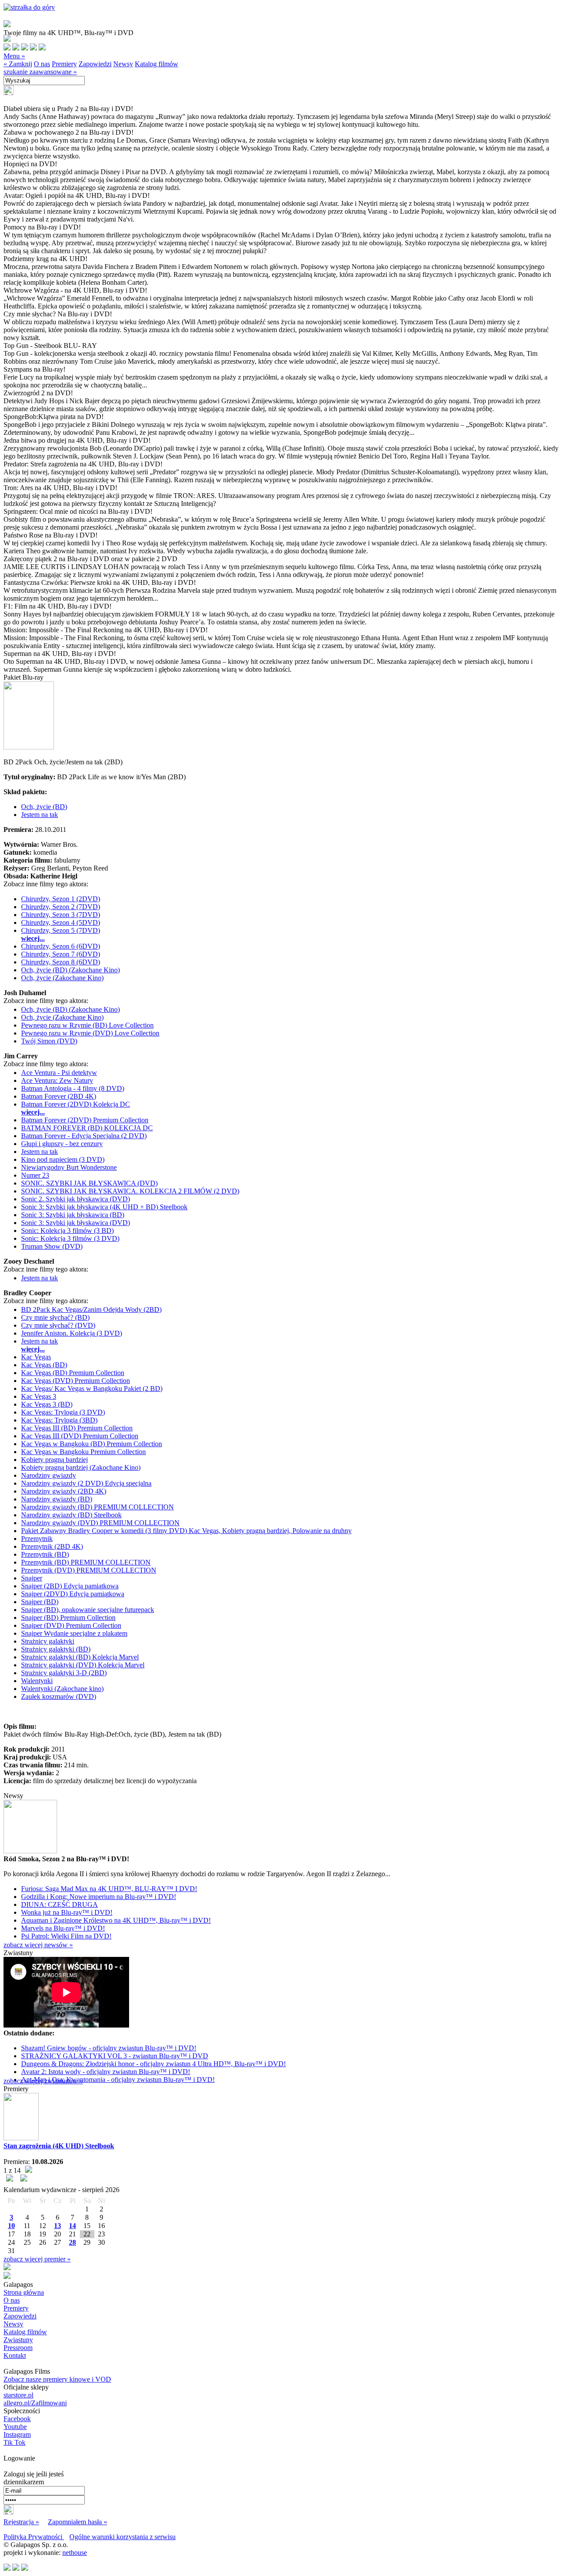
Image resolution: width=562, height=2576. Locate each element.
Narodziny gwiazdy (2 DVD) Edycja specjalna (86, 1483)
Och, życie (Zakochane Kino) (62, 978)
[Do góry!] (29, 7)
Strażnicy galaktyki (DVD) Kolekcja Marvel (83, 1665)
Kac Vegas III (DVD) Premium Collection (80, 1436)
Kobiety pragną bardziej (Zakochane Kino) (81, 1467)
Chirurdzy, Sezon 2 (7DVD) (61, 907)
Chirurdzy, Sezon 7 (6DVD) (61, 954)
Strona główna (24, 2292)
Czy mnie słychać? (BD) (55, 1317)
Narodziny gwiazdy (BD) (57, 1499)
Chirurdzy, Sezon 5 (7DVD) (61, 930)
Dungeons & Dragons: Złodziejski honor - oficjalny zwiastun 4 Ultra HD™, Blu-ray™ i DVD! (153, 2064)
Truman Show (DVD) (52, 1246)
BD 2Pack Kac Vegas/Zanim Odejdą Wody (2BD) (91, 1309)
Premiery (64, 64)
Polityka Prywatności (34, 2537)
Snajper (32, 1578)
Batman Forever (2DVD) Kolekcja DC (76, 1104)
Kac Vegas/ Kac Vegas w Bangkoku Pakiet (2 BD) (92, 1388)
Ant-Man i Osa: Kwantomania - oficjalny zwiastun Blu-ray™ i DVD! (118, 2080)
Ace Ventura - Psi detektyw (59, 1073)
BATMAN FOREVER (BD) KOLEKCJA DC (87, 1128)
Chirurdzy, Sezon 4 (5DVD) (61, 923)
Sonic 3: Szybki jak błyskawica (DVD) (76, 1223)
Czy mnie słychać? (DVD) (58, 1325)
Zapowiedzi (95, 64)
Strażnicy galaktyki (48, 1641)
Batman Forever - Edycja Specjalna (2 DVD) (84, 1136)
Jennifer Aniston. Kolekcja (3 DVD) (72, 1333)
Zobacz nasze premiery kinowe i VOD (57, 2379)
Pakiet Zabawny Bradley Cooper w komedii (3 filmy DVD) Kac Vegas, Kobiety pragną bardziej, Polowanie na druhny (186, 1531)
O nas (42, 64)
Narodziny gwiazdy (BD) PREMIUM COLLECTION (97, 1507)
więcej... (33, 938)
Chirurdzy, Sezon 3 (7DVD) (61, 915)
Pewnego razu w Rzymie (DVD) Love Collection (90, 1033)
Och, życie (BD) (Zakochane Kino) (70, 970)
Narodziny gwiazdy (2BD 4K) (64, 1491)
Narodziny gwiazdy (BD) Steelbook (71, 1515)
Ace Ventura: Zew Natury (57, 1080)
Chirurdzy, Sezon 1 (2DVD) (61, 899)
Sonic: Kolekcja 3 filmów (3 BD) (67, 1231)
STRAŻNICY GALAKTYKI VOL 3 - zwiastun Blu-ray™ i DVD (115, 2056)
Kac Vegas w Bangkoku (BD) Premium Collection (92, 1444)
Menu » (14, 56)
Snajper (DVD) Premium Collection (71, 1625)
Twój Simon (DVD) (49, 1041)
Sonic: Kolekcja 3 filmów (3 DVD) (70, 1238)
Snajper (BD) (40, 1602)
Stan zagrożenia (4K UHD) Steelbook (59, 2146)
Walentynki (37, 1681)
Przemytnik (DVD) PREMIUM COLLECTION (89, 1570)
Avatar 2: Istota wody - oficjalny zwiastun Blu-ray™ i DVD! (106, 2072)
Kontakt (15, 2356)
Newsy (123, 64)
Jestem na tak (40, 815)
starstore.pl (18, 2395)
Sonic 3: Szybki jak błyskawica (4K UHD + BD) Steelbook (104, 1207)
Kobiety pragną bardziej (54, 1460)
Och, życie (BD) (44, 807)
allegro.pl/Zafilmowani (35, 2403)
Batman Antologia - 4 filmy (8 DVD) (73, 1088)
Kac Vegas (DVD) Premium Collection (76, 1381)
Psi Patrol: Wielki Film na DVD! (66, 1936)
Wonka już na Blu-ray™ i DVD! (67, 1912)
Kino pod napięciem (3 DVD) (63, 1159)
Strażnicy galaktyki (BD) (56, 1649)
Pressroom (18, 2348)
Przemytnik (37, 1539)
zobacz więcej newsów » (38, 1945)
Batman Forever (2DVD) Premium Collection (85, 1120)
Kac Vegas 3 (39, 1396)
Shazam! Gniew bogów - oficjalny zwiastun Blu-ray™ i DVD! (109, 2048)
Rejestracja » (21, 2522)
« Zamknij (18, 64)
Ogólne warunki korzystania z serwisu (122, 2537)
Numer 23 (35, 1175)
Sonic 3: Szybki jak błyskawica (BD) (73, 1215)
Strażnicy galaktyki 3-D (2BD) (64, 1673)
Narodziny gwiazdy (49, 1475)
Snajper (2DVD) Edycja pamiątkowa (73, 1594)
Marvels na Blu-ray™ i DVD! (63, 1928)
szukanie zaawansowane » (40, 72)
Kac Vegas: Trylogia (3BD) (59, 1420)
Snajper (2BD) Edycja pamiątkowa (70, 1586)
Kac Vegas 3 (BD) (47, 1404)
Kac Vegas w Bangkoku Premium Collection (83, 1452)
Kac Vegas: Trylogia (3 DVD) (63, 1412)
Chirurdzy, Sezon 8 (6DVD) (61, 962)
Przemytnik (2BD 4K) (52, 1546)
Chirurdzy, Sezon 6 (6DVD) (61, 946)
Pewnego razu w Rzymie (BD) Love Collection (87, 1025)
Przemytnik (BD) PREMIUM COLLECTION (86, 1562)
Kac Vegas (36, 1357)
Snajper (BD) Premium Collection (68, 1618)
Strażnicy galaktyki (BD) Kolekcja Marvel (80, 1657)
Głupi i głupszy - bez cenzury (62, 1144)
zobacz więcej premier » (37, 2259)
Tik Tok (14, 2442)
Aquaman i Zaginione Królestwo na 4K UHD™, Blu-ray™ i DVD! (116, 1920)
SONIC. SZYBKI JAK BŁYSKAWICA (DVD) (89, 1183)
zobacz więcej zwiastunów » (43, 2081)
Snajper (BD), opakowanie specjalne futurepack (88, 1610)
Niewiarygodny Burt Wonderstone (69, 1167)
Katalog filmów (157, 64)
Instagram (17, 2434)
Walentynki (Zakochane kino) (62, 1689)
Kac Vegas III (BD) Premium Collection (77, 1428)
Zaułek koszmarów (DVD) (59, 1696)
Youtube (15, 2427)
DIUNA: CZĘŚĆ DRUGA (59, 1904)
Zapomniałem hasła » (77, 2522)
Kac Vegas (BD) (44, 1365)
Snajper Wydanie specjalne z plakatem (74, 1633)
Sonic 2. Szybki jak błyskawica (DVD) (76, 1199)
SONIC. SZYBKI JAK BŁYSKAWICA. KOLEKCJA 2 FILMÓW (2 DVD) (130, 1191)
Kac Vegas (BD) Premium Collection (73, 1373)
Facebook (17, 2419)
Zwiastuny (18, 2340)
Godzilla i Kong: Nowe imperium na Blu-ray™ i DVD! (99, 1897)
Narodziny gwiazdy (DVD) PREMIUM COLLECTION (100, 1523)
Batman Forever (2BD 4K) (59, 1096)
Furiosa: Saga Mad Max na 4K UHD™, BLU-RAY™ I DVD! (109, 1889)
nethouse (75, 2553)
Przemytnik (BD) (45, 1554)
